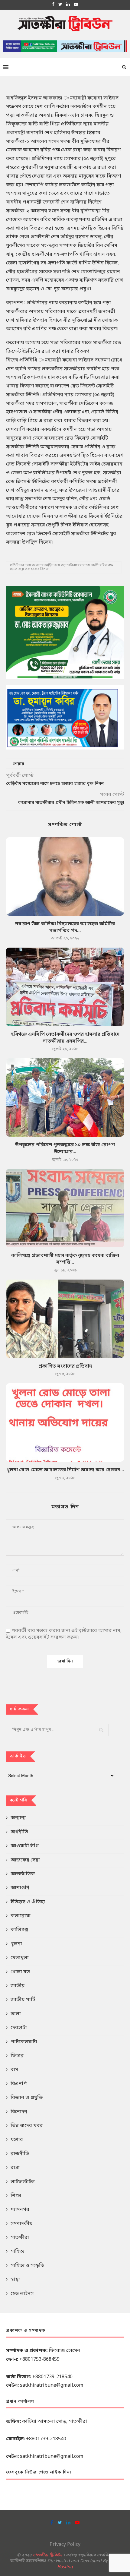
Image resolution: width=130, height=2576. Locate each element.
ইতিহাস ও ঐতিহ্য (28, 1902)
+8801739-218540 (52, 2377)
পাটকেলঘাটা (24, 2042)
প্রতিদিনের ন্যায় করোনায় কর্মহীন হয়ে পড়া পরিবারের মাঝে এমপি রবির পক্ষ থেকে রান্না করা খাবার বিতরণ (61, 567)
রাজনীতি (20, 2154)
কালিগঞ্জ (19, 1930)
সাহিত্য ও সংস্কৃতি (27, 2266)
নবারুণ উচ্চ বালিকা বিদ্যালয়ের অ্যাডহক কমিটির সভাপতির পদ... (65, 927)
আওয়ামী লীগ (25, 1846)
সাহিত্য (18, 2252)
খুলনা (16, 1944)
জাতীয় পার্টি (23, 2000)
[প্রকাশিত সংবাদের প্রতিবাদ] (65, 1319)
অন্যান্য (18, 1818)
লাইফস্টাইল (23, 2182)
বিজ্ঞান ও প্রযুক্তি (27, 2098)
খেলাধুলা (20, 1958)
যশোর (17, 2140)
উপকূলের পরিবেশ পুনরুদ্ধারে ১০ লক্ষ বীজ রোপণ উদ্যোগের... (65, 1148)
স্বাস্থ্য (15, 2280)
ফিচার (17, 2056)
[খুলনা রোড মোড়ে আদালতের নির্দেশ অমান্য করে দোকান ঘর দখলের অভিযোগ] (65, 1422)
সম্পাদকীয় (21, 2224)
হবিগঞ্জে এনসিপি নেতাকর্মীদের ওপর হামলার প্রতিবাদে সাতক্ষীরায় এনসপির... (65, 1038)
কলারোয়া (21, 1916)
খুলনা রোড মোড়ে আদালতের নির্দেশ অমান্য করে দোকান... (65, 1470)
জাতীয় (18, 1986)
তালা (16, 2014)
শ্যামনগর (20, 2210)
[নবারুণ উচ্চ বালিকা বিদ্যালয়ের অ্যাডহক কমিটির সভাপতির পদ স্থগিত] (65, 876)
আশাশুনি (20, 1888)
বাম (14, 2070)
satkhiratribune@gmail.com (52, 2385)
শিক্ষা (16, 2196)
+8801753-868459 (39, 2360)
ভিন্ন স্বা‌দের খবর (27, 2126)
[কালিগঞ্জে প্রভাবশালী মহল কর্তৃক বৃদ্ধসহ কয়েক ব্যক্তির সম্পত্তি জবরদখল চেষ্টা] (65, 1208)
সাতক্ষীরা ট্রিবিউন (47, 2555)
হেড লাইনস (22, 2294)
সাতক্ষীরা (20, 2238)
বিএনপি (19, 2084)
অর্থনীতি (19, 1832)
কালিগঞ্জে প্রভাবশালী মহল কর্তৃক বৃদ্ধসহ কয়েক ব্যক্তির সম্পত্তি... (65, 1259)
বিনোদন (19, 2112)
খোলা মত (20, 1972)
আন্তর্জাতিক (23, 1874)
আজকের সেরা (25, 1860)
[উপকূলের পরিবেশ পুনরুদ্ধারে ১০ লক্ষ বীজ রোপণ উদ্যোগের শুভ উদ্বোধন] (65, 1097)
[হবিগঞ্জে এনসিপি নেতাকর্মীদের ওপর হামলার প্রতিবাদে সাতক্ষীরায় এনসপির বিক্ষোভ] (65, 987)
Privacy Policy (65, 2545)
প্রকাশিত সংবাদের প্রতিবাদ (65, 1366)
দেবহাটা (19, 2028)
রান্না (15, 2168)
